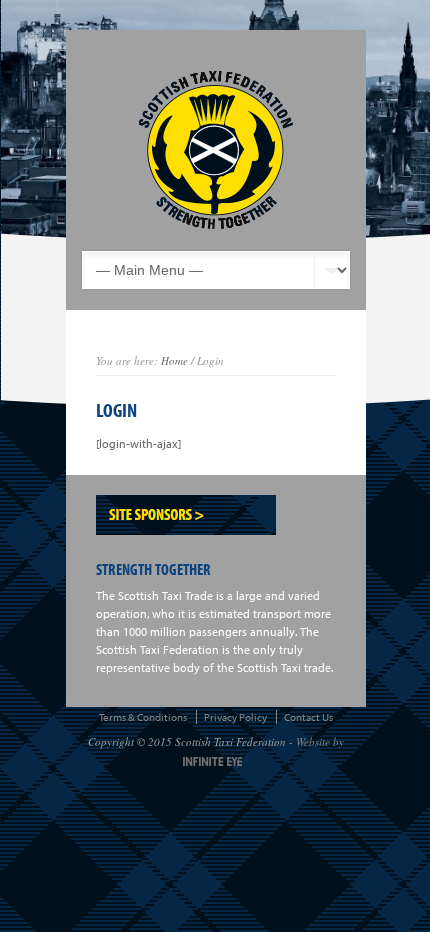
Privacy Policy (235, 717)
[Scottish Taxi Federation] (216, 150)
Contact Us (308, 717)
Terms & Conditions (143, 717)
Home (174, 360)
